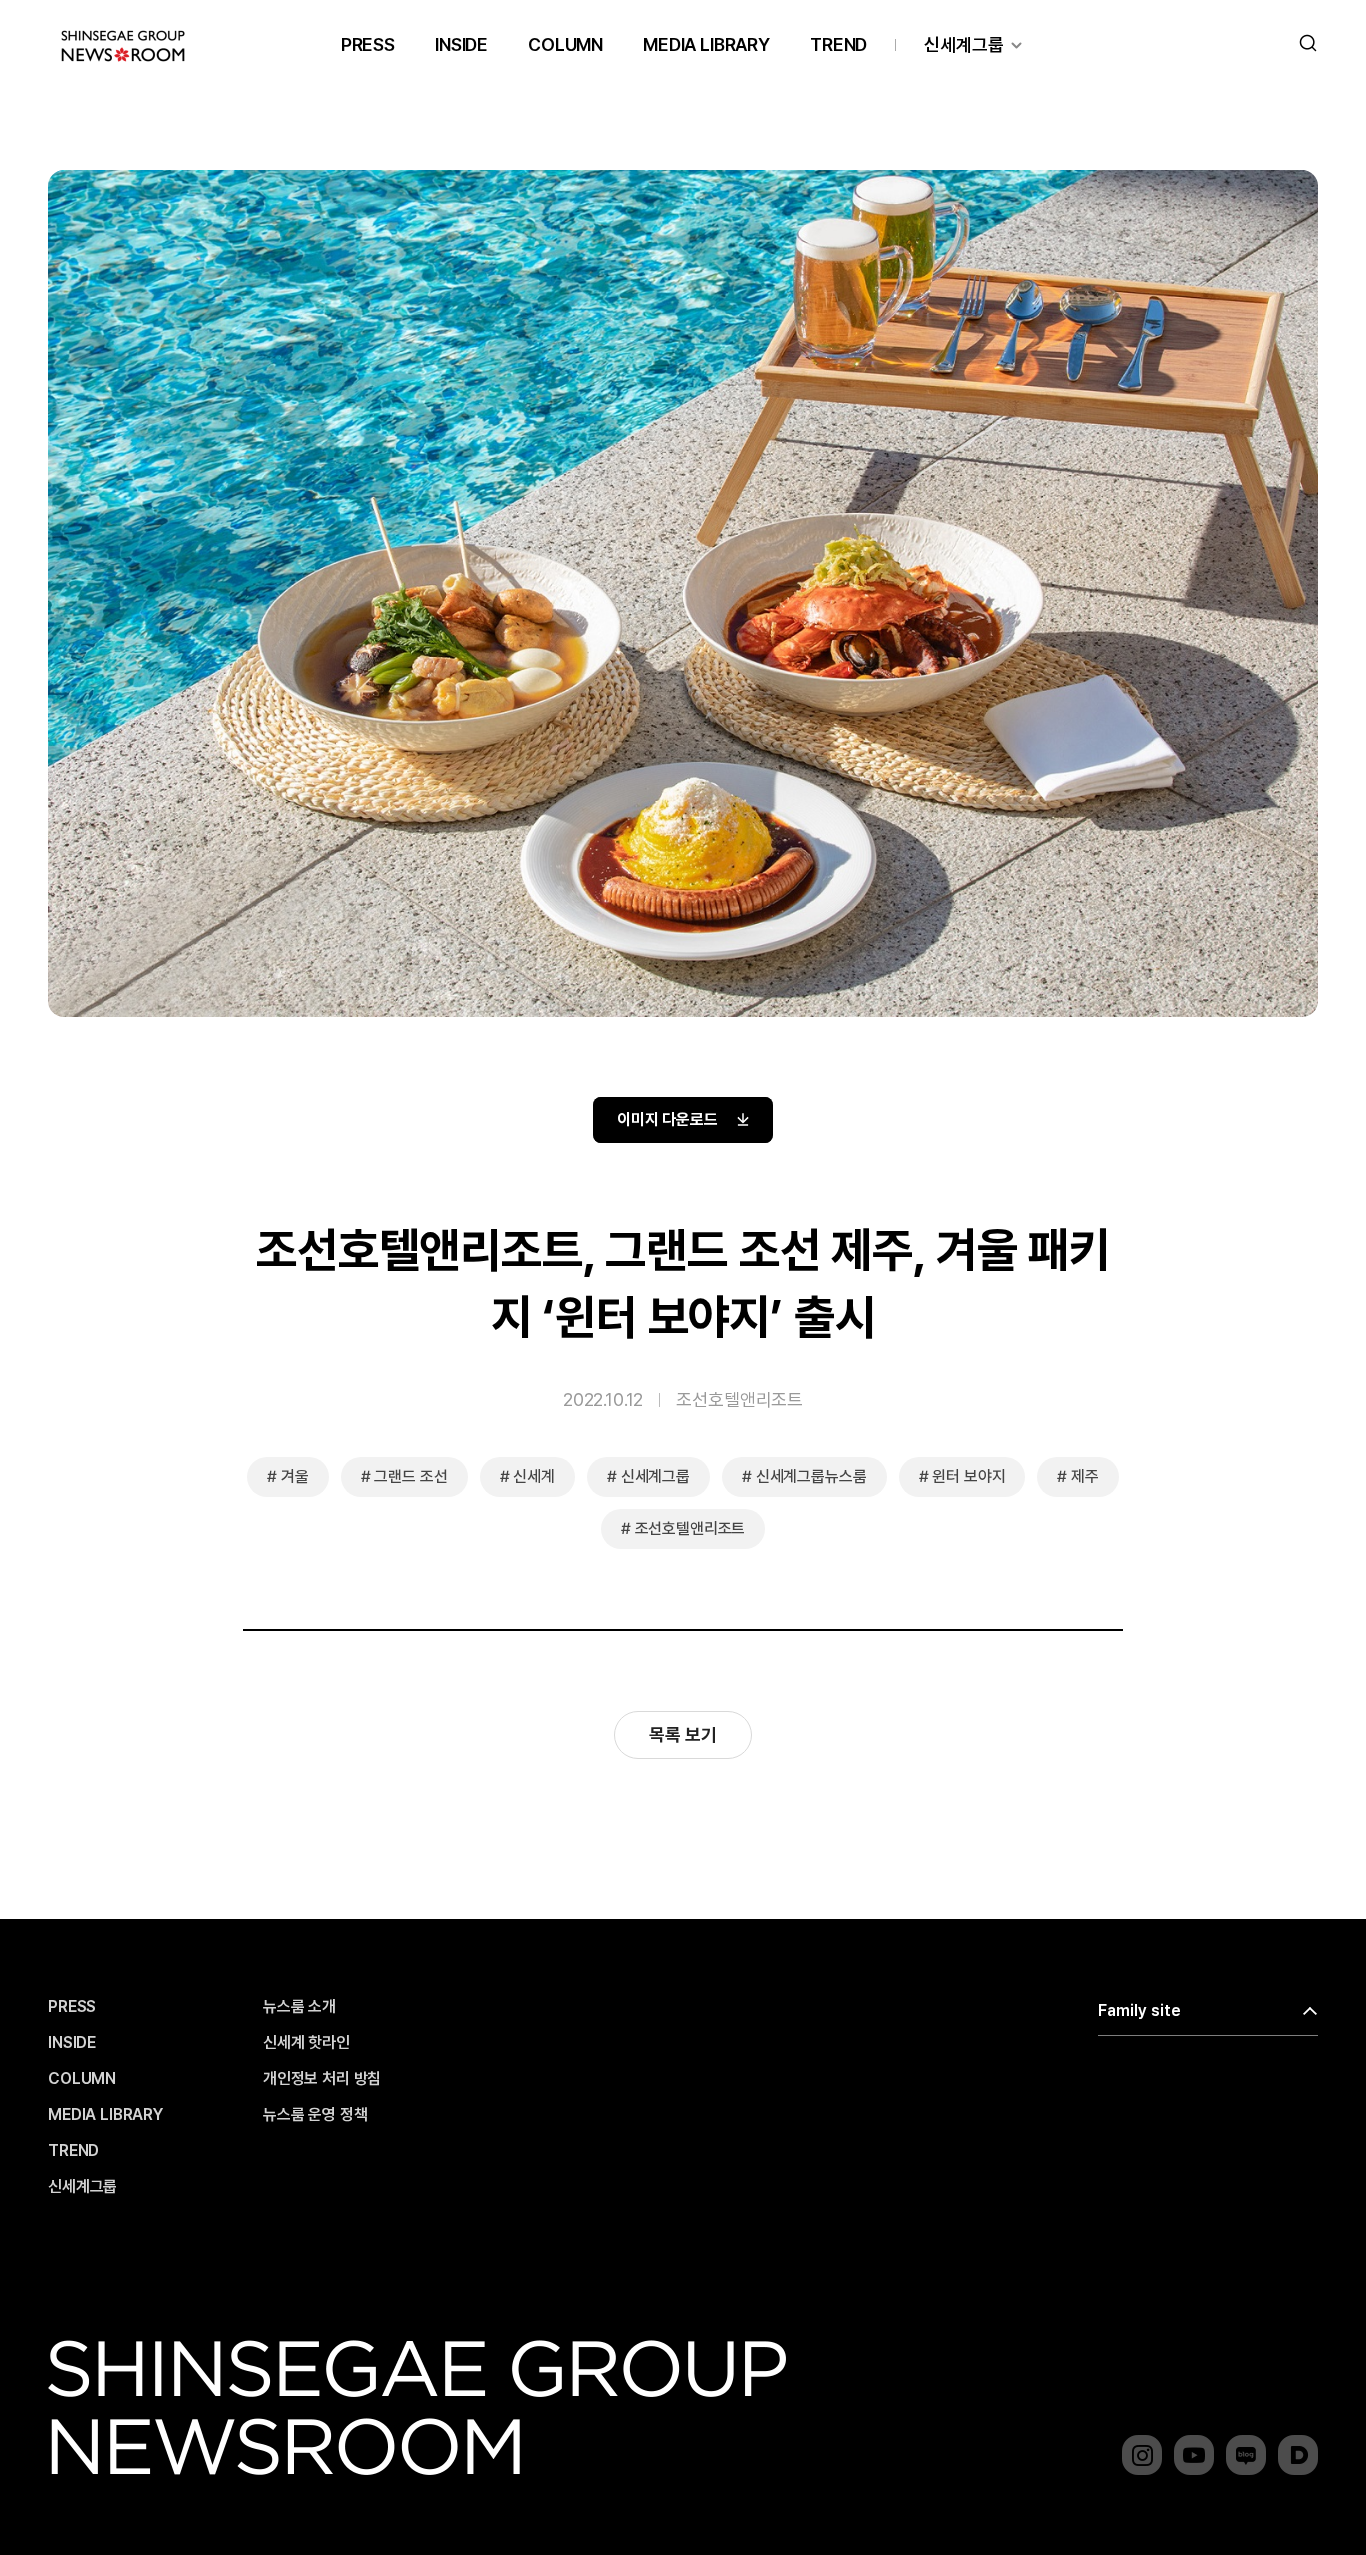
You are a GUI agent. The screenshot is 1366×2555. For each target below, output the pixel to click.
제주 (1085, 1476)
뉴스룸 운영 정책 (315, 2115)
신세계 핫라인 (306, 2043)
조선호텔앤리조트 (739, 1399)
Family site (1139, 2010)
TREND (838, 44)
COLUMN (565, 44)
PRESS (368, 44)
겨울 (295, 1476)
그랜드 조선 (410, 1476)
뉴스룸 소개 (299, 2007)
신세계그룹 (964, 44)
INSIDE (461, 44)
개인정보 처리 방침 (322, 2079)
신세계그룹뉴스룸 (811, 1476)
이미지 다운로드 (667, 1119)
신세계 (534, 1476)
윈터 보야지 (968, 1476)
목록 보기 (682, 1734)
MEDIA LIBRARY (706, 44)
